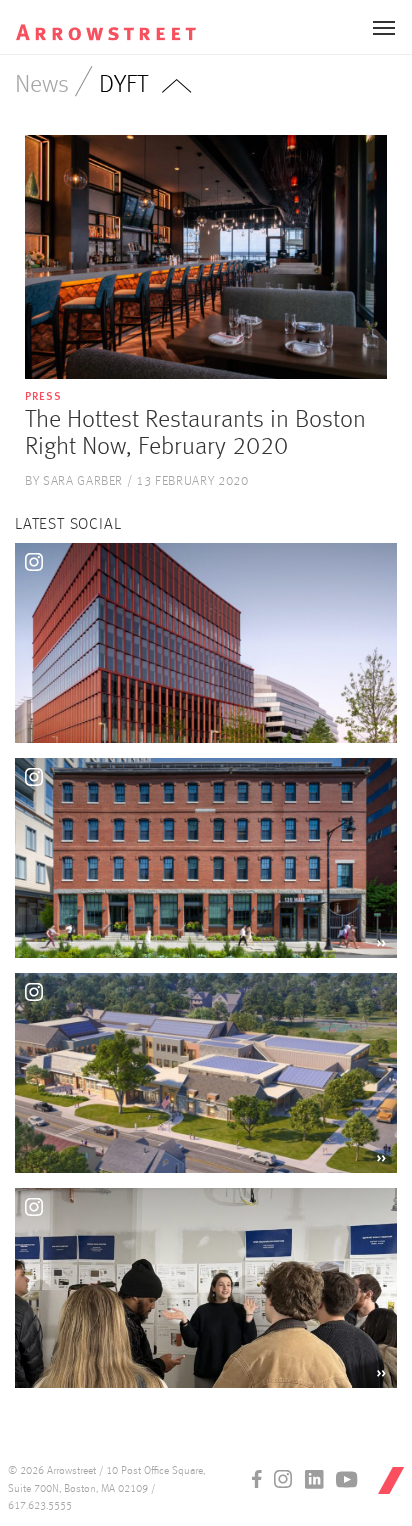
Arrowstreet (119, 21)
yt (347, 1479)
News (42, 85)
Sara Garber (83, 481)
